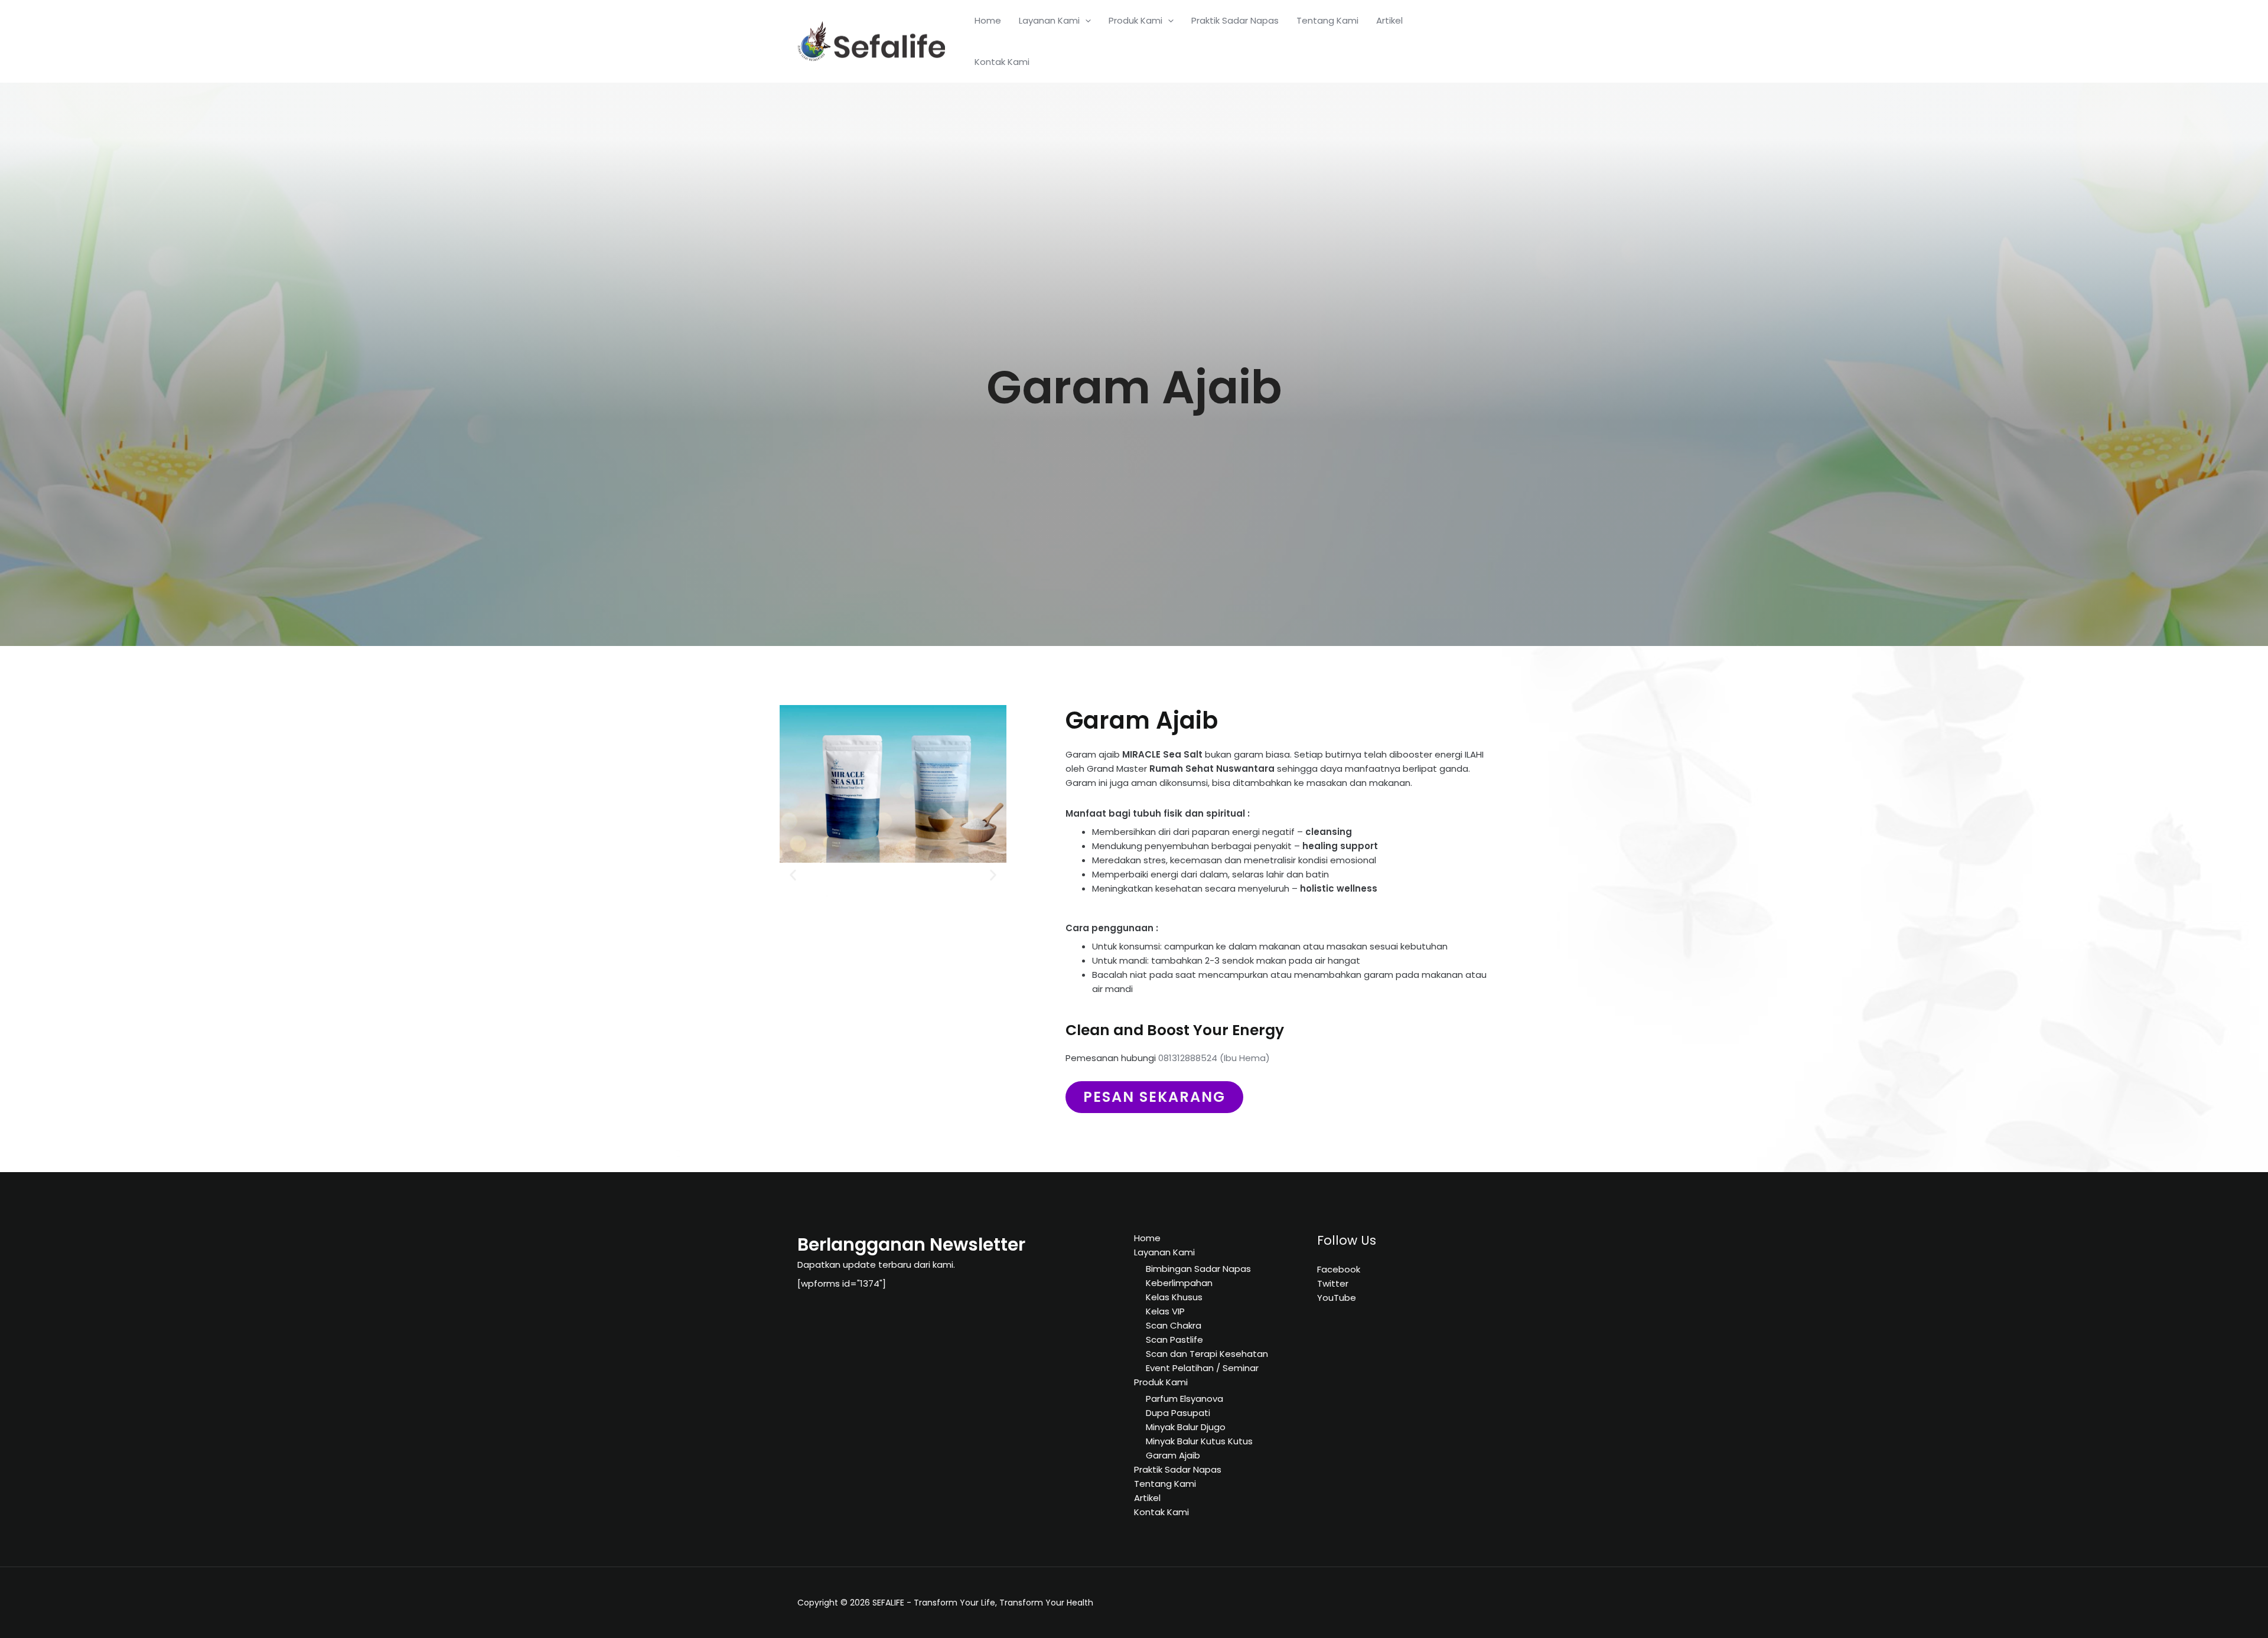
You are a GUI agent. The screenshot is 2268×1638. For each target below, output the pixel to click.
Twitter (1333, 1283)
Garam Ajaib (1173, 1455)
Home (988, 20)
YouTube (1337, 1298)
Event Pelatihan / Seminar (1202, 1368)
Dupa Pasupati (1178, 1413)
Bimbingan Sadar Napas (1198, 1269)
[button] (793, 875)
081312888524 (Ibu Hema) (1214, 1058)
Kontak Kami (1002, 62)
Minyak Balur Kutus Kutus (1199, 1441)
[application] (1085, 21)
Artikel (1389, 20)
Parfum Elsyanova (1184, 1399)
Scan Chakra (1174, 1325)
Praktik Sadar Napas (1235, 20)
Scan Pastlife (1174, 1340)
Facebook (1339, 1269)
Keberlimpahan (1179, 1283)
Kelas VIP (1165, 1311)
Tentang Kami (1327, 20)
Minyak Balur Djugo (1186, 1427)
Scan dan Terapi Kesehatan (1207, 1354)
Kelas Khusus (1174, 1297)
